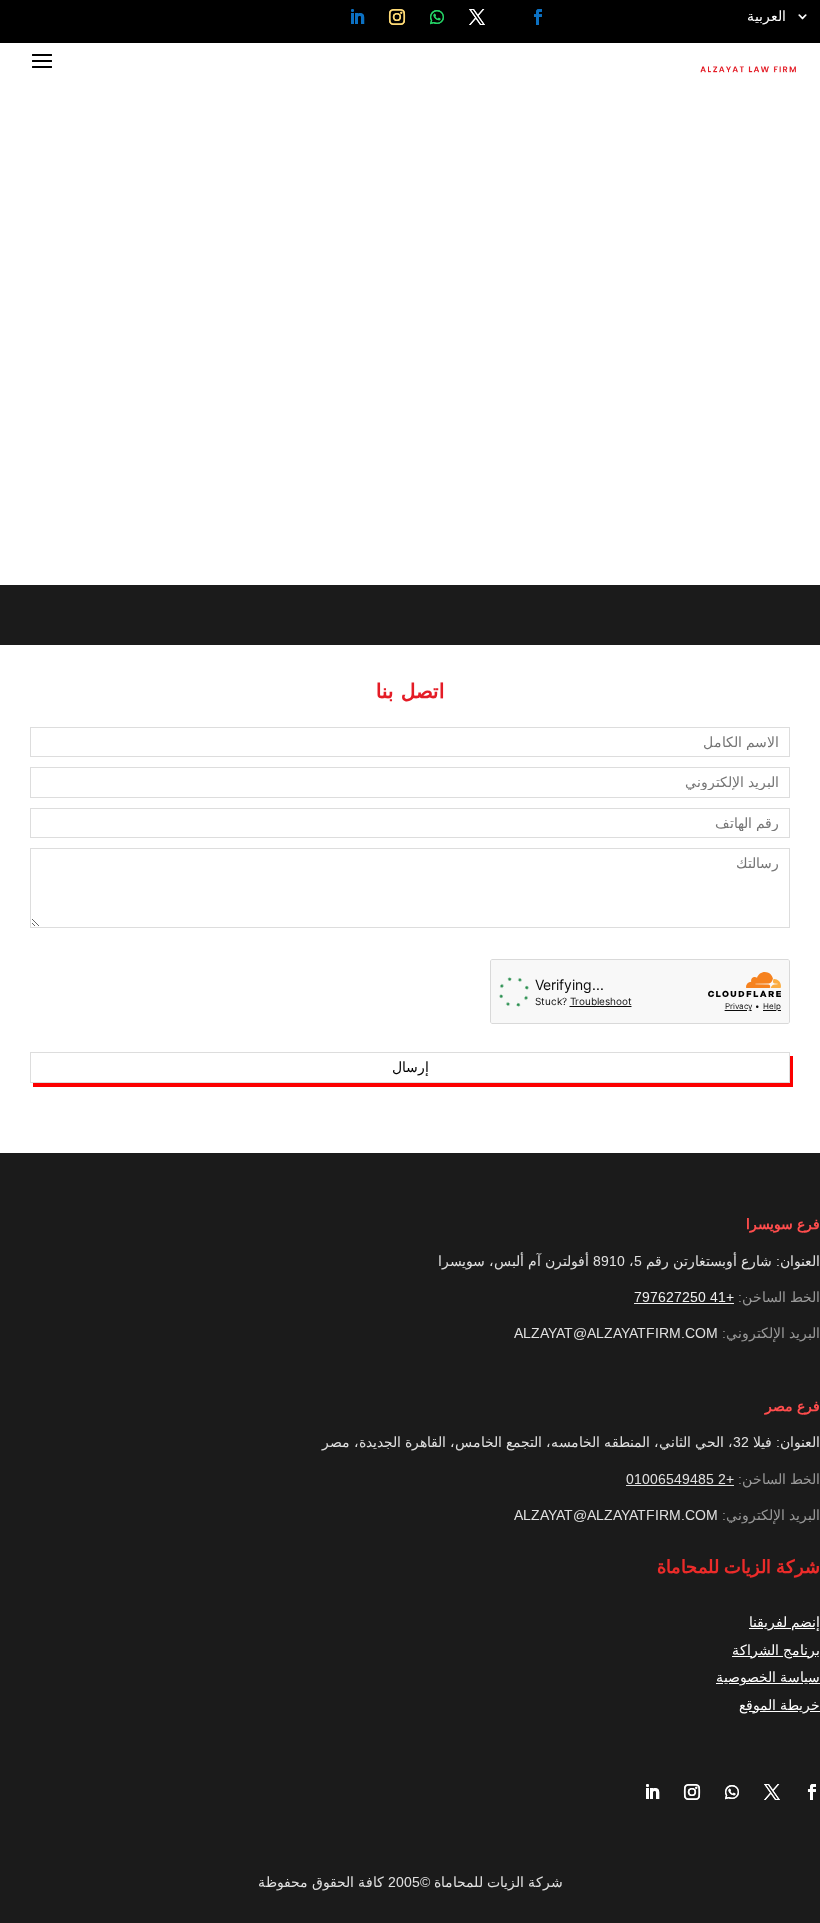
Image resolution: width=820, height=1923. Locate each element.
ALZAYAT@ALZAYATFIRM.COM (616, 1333)
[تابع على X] (477, 17)
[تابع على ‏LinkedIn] (357, 17)
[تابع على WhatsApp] (437, 17)
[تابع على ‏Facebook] (538, 17)
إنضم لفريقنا (784, 1622)
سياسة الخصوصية (768, 1677)
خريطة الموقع (779, 1705)
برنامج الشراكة (776, 1650)
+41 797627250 (684, 1297)
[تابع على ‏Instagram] (397, 17)
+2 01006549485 (680, 1479)
